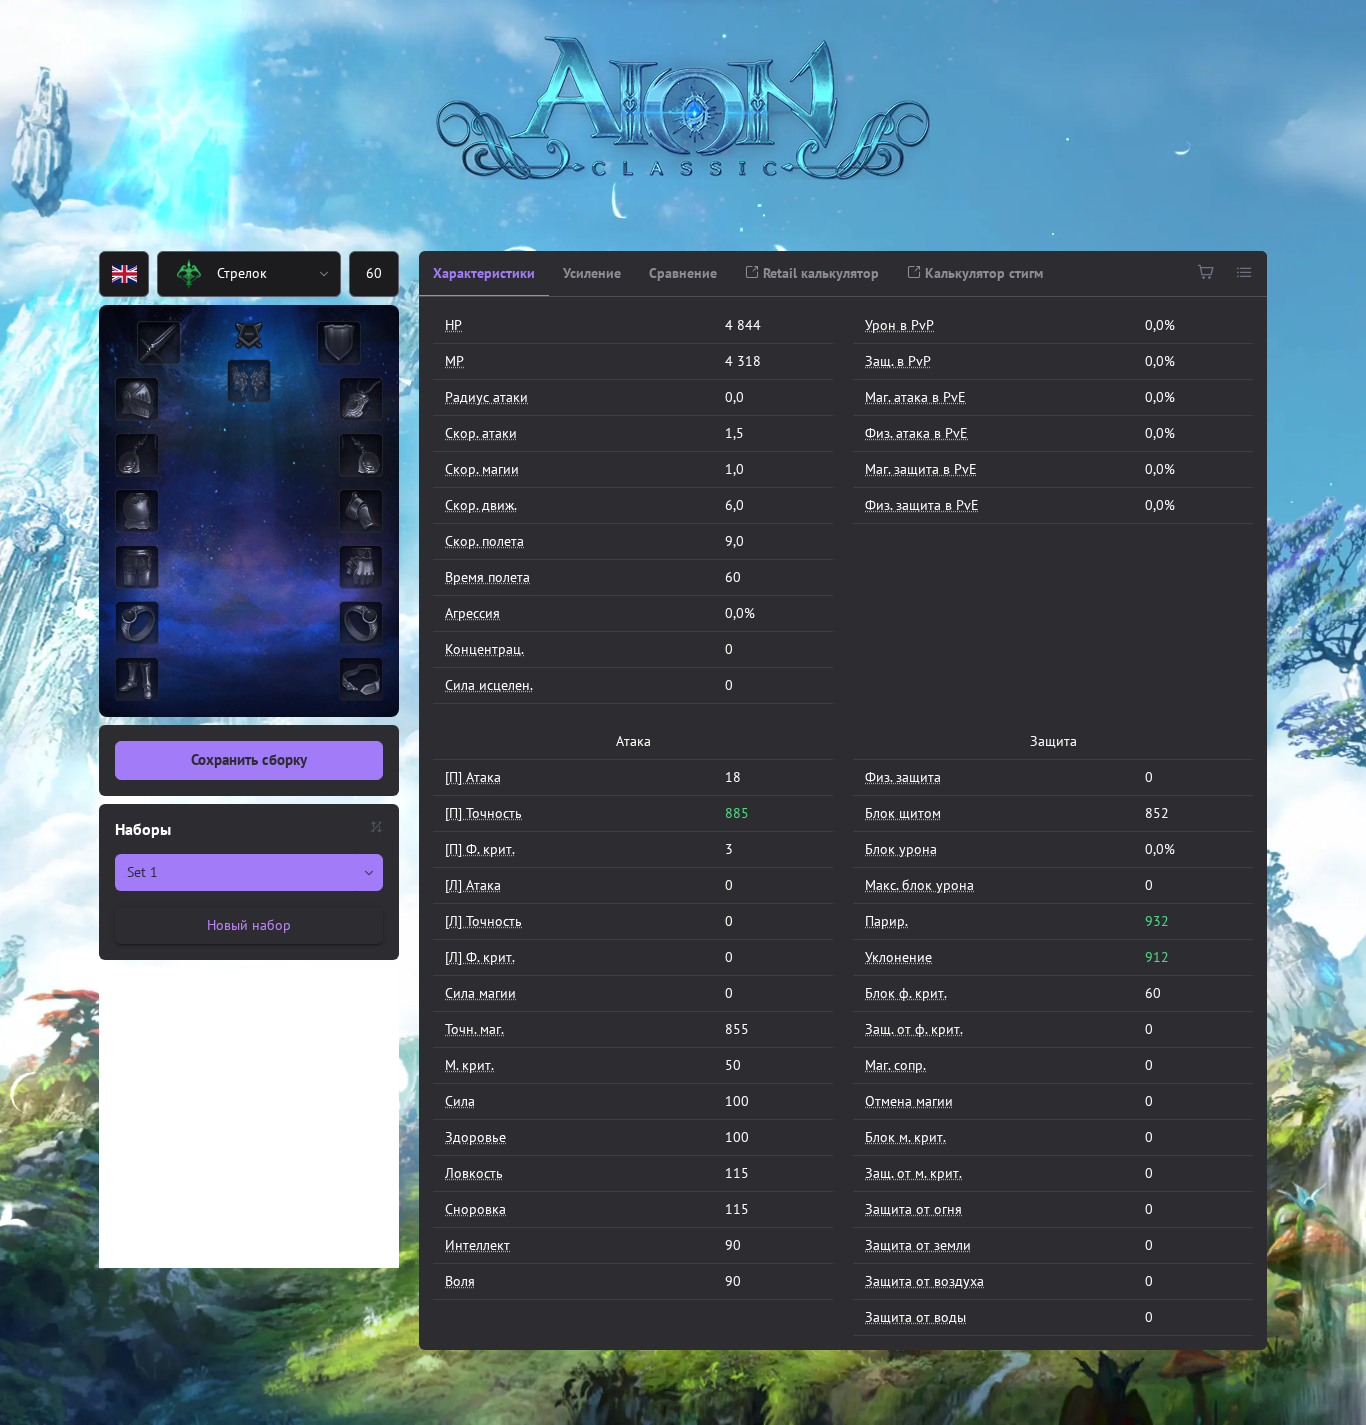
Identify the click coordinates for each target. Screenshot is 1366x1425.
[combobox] (233, 274)
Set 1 (142, 872)
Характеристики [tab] (484, 273)
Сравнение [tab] (683, 273)
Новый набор (249, 925)
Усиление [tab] (592, 273)
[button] (325, 274)
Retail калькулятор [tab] (819, 273)
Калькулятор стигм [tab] (982, 273)
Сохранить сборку (249, 759)
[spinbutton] (374, 274)
